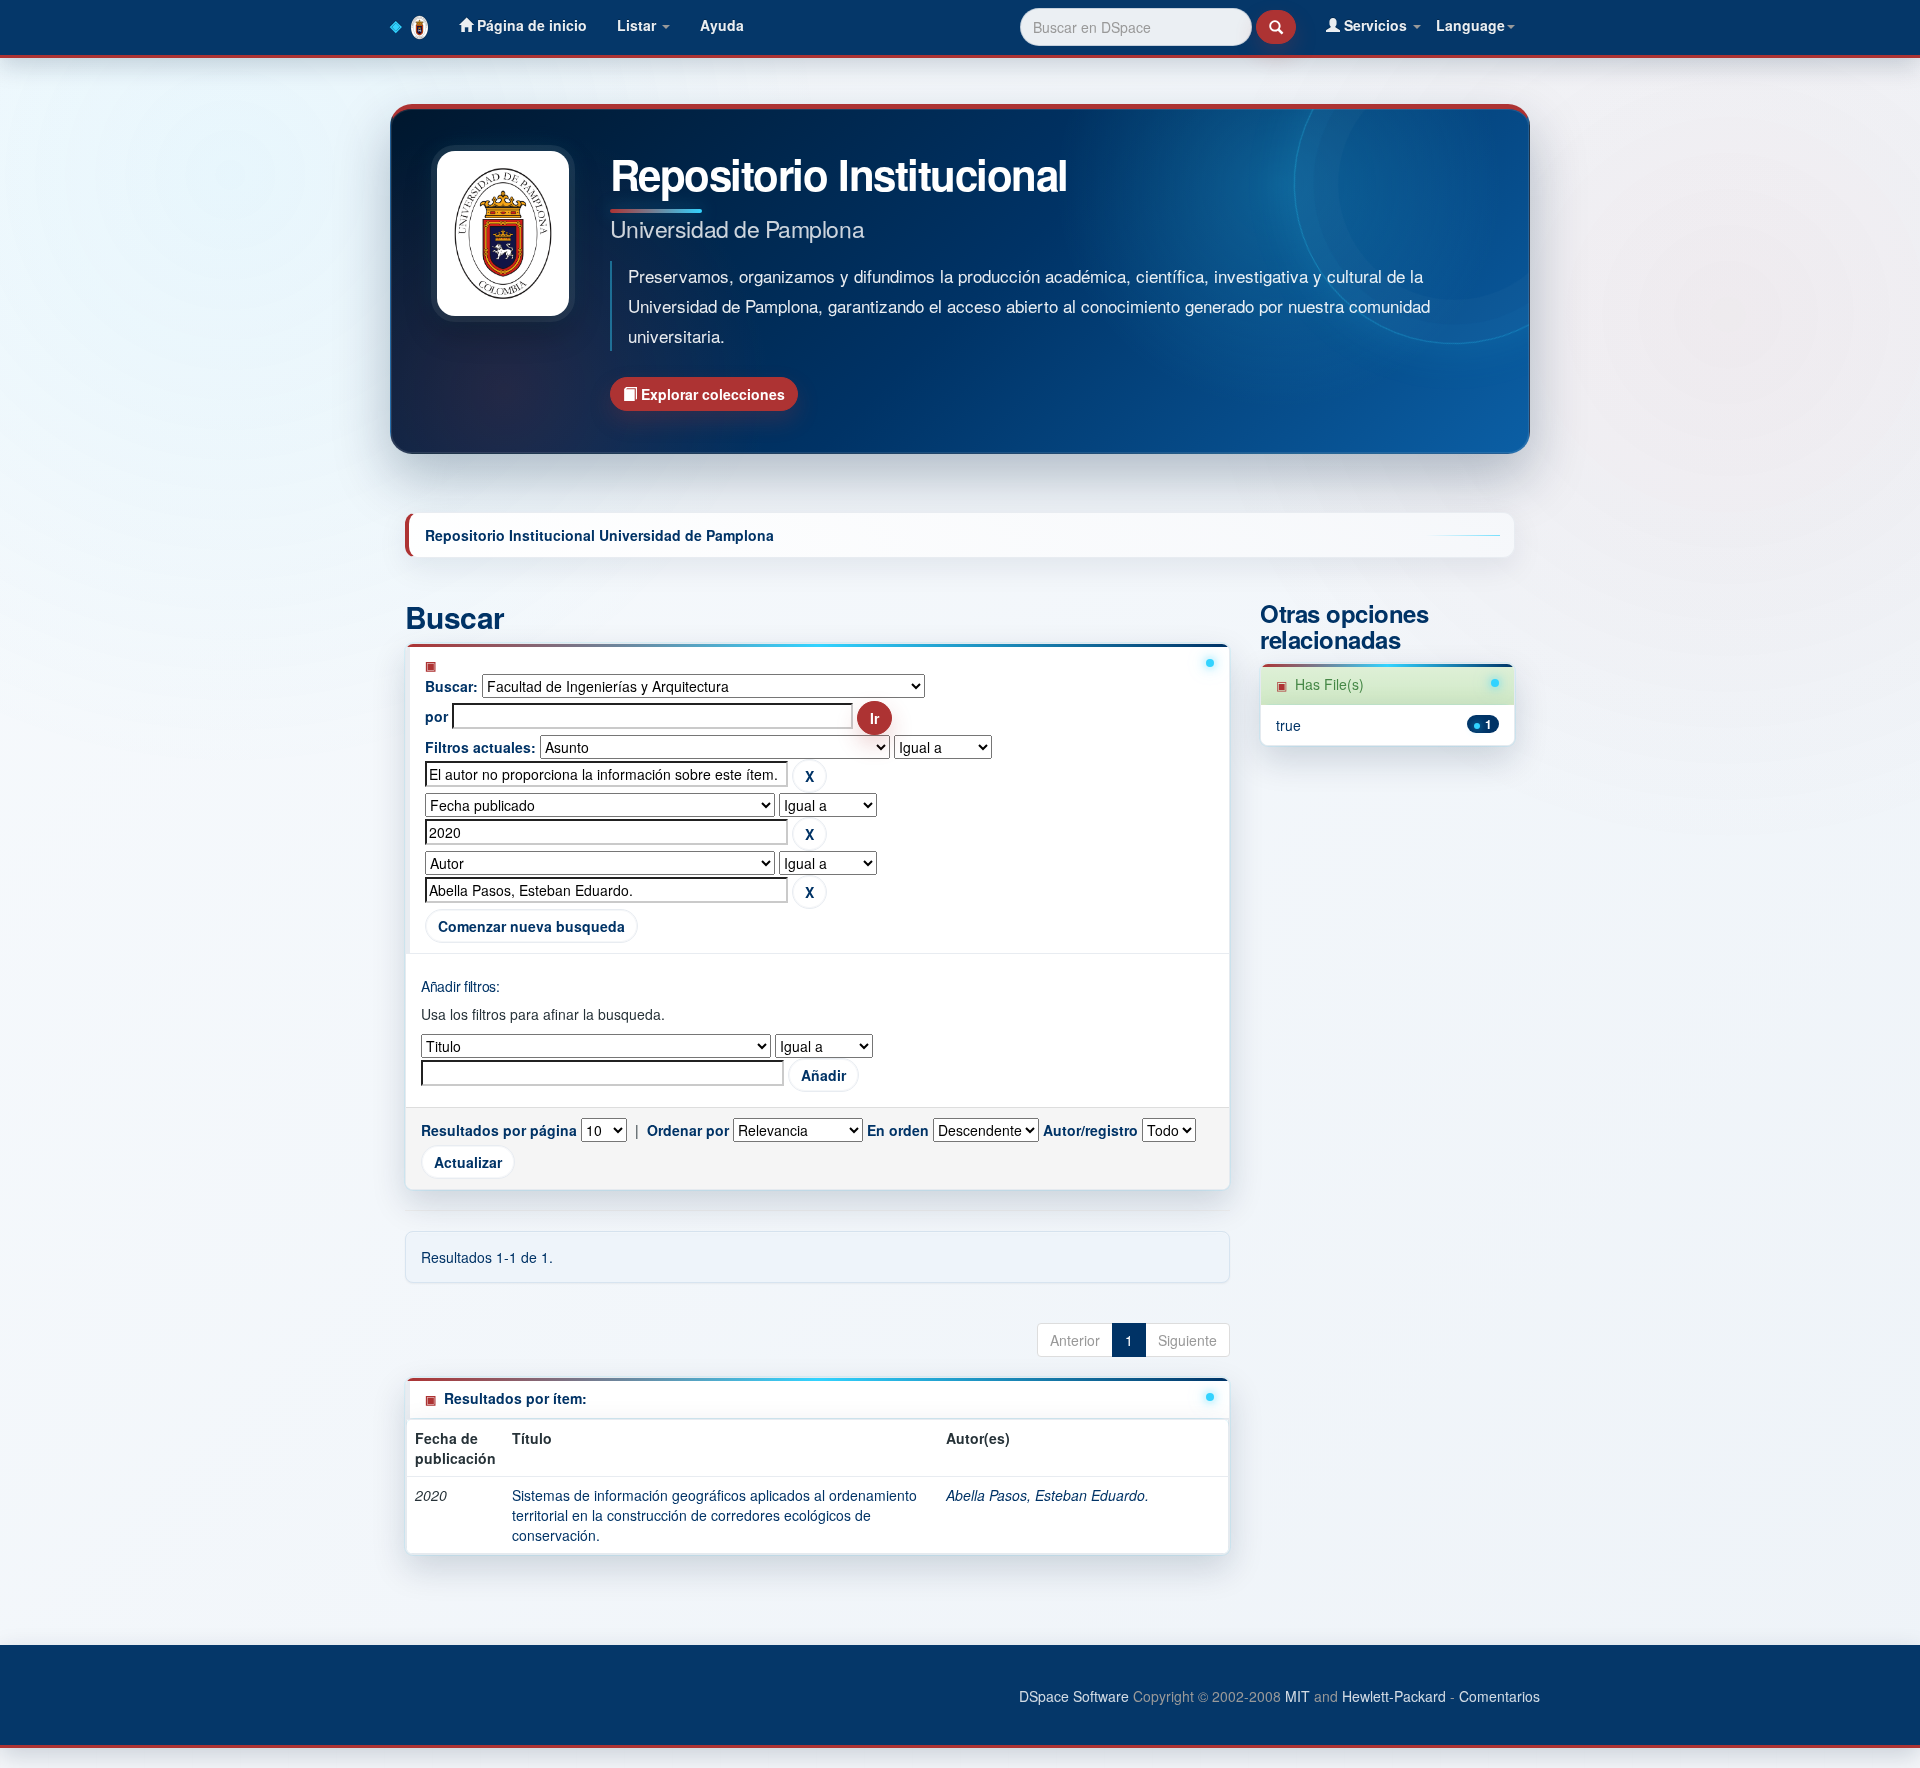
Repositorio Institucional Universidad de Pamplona (599, 535)
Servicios (1375, 25)
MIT (1297, 1696)
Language (1470, 25)
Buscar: (451, 686)
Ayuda (722, 25)
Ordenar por (688, 1130)
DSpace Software (1074, 1696)
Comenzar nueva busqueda (531, 926)
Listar (638, 25)
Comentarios (1499, 1696)
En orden (898, 1130)
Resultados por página (499, 1130)
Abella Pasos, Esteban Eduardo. (1047, 1495)
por (436, 716)
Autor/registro (1090, 1130)
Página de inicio (530, 25)
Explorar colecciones (711, 394)
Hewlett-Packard (1394, 1696)
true (1288, 725)
